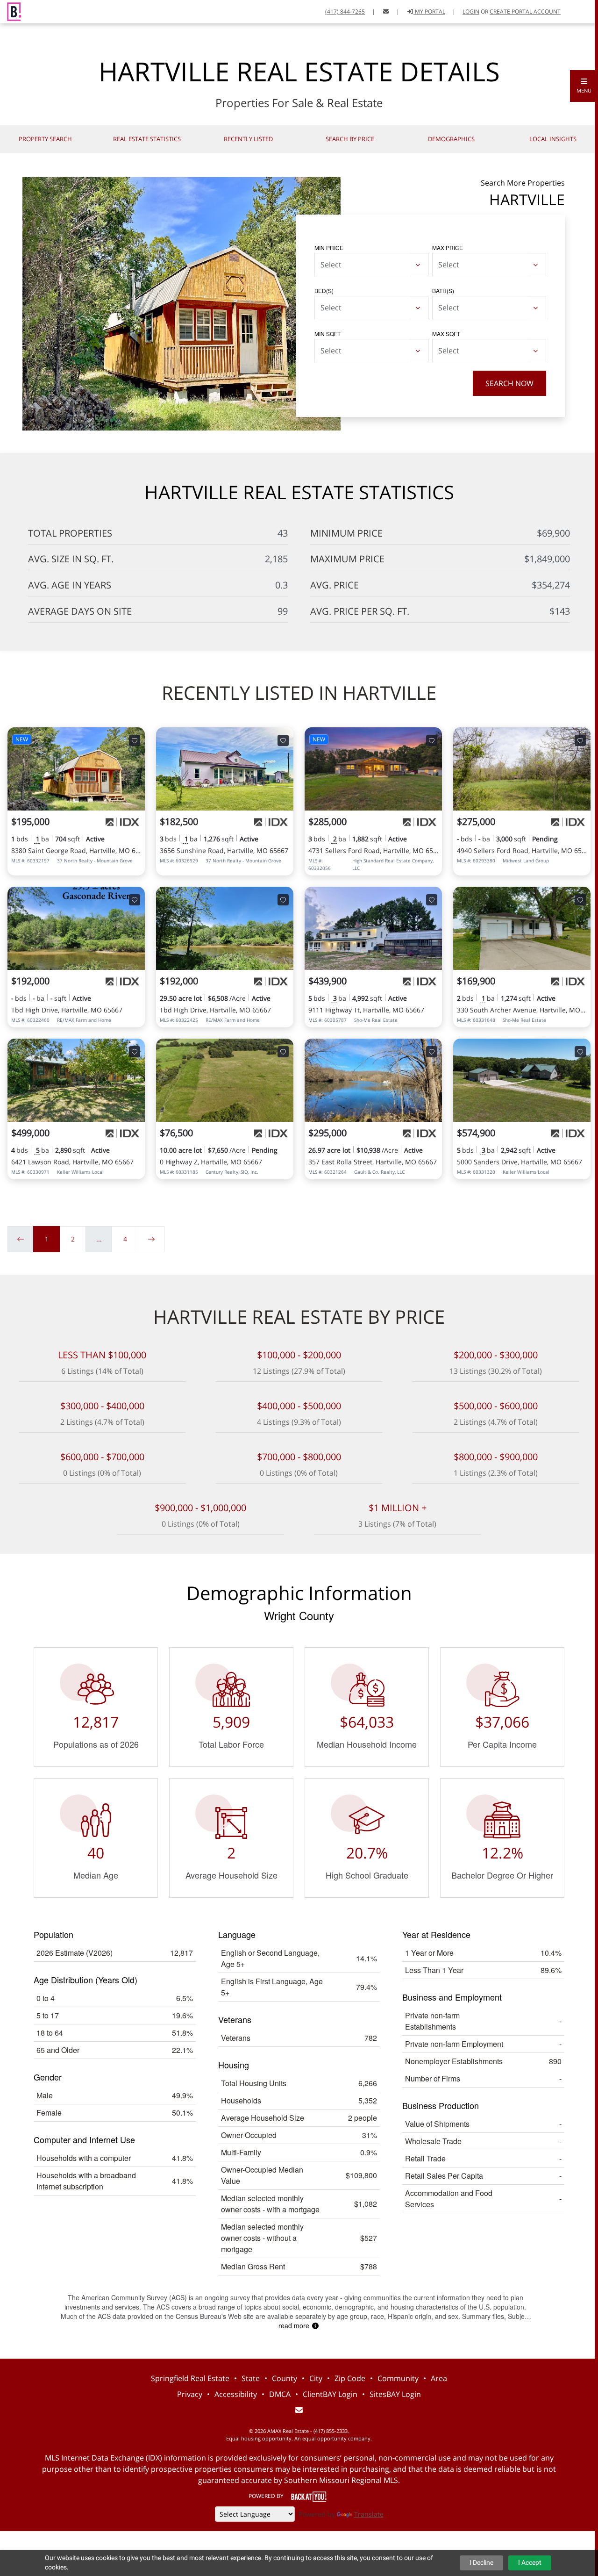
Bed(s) (324, 291)
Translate (369, 2514)
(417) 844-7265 (345, 11)
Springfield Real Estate (190, 2378)
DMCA (280, 2394)
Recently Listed (248, 139)
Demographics (451, 139)
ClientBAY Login (330, 2394)
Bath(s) (443, 291)
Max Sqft (446, 334)
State (251, 2378)
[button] (584, 86)
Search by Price (350, 139)
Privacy (190, 2394)
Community (398, 2378)
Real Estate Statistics (147, 139)
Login (471, 11)
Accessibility (236, 2394)
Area (439, 2378)
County (285, 2378)
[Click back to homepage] (11, 11)
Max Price (448, 248)
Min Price (329, 248)
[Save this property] (135, 740)
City (316, 2378)
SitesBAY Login (395, 2394)
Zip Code (350, 2378)
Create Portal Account (525, 11)
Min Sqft (327, 334)
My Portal (429, 11)
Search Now (509, 383)
